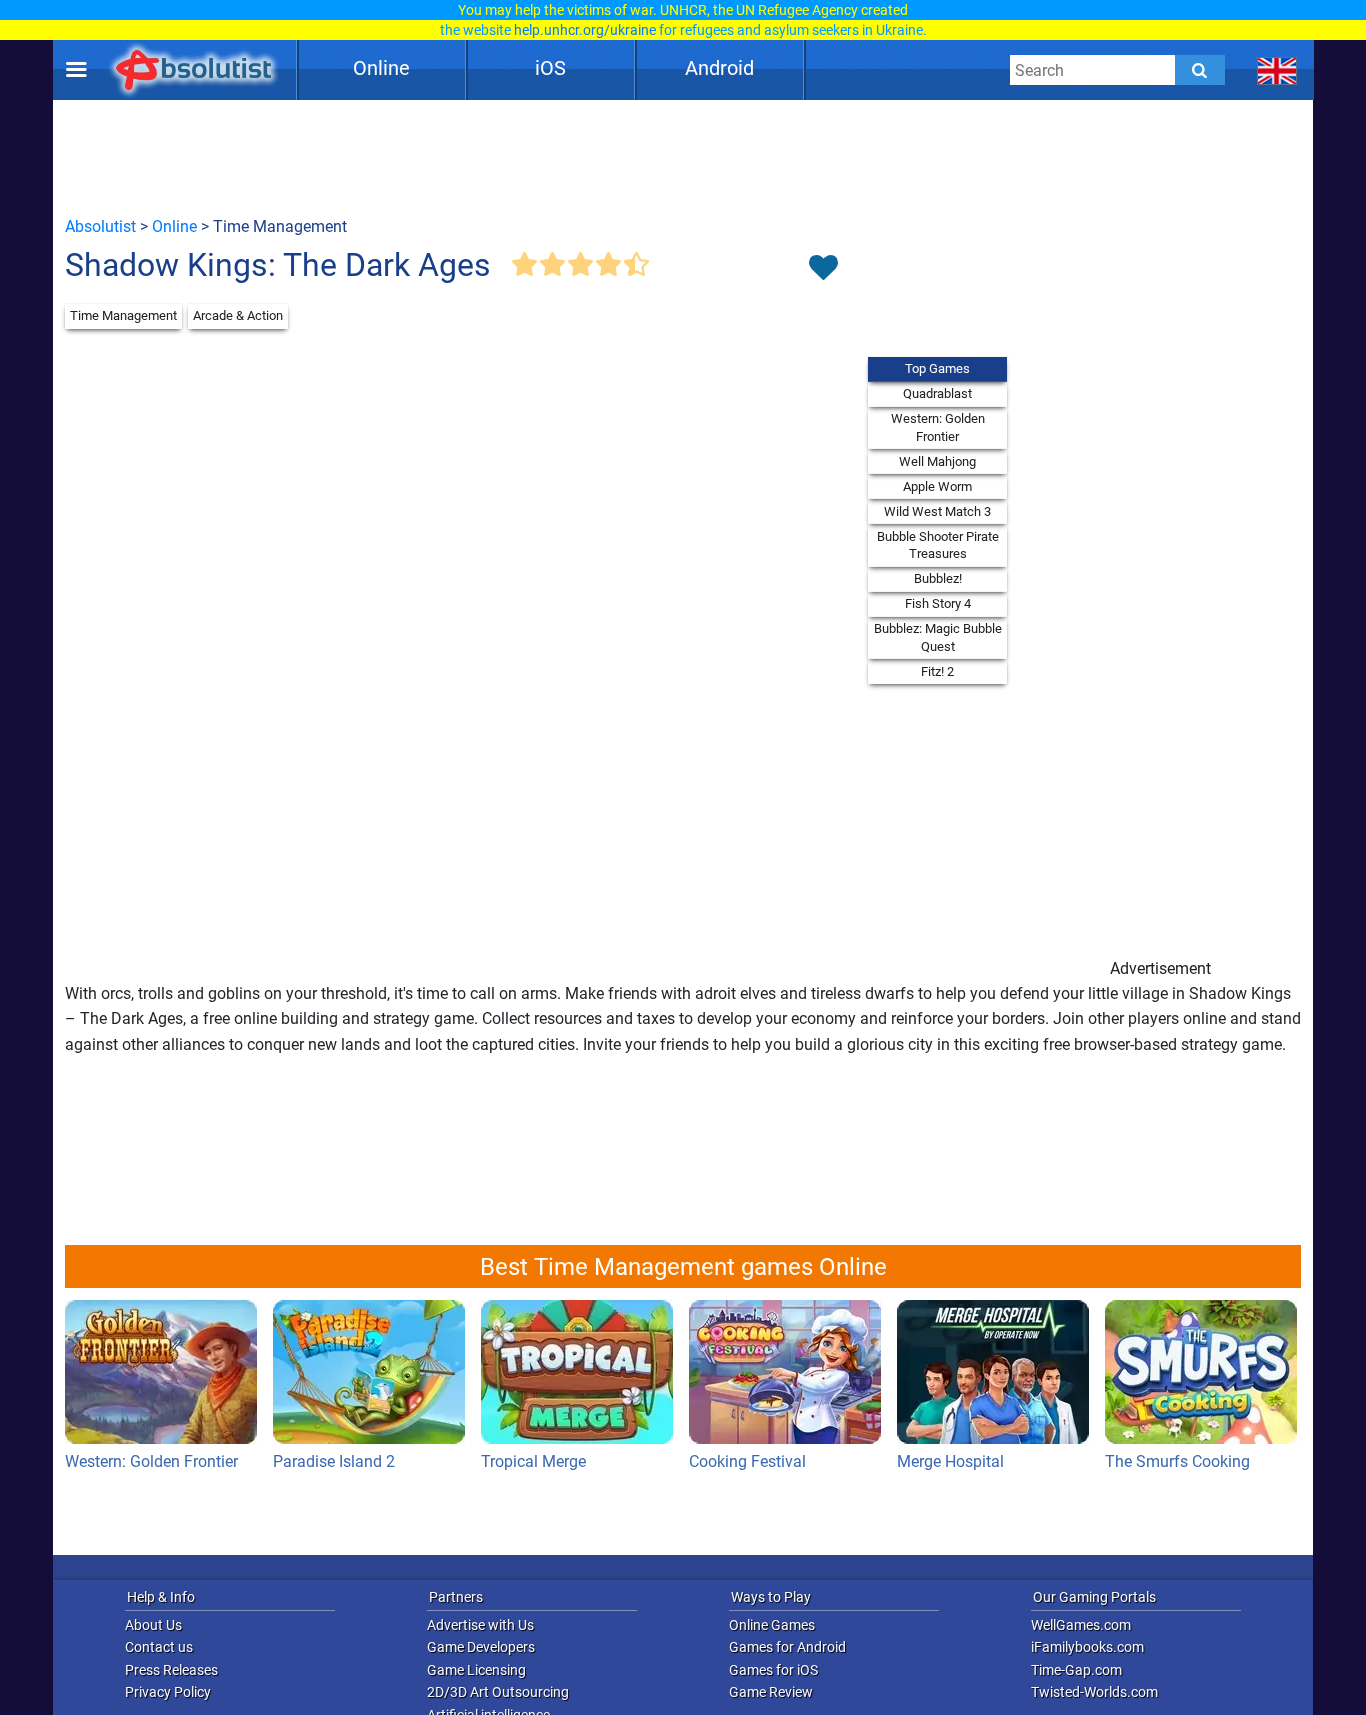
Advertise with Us (480, 1625)
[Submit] (1200, 70)
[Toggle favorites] (823, 269)
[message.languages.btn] (1277, 70)
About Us (153, 1625)
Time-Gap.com (1076, 1670)
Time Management (123, 315)
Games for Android (787, 1647)
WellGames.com (1081, 1625)
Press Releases (171, 1670)
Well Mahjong (937, 461)
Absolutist (100, 226)
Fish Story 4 (938, 603)
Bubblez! (938, 578)
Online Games (772, 1625)
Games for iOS (773, 1670)
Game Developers (481, 1647)
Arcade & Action (238, 315)
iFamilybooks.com (1087, 1647)
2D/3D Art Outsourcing (498, 1692)
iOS (550, 68)
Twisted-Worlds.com (1094, 1692)
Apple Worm (937, 486)
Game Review (771, 1692)
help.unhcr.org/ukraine (585, 30)
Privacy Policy (168, 1692)
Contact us (159, 1647)
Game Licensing (476, 1670)
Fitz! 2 (937, 671)
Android (719, 68)
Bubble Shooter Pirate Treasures (938, 545)
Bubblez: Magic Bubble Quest (938, 637)
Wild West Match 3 (937, 511)
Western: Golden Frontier (938, 427)
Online (381, 68)
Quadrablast (937, 393)
